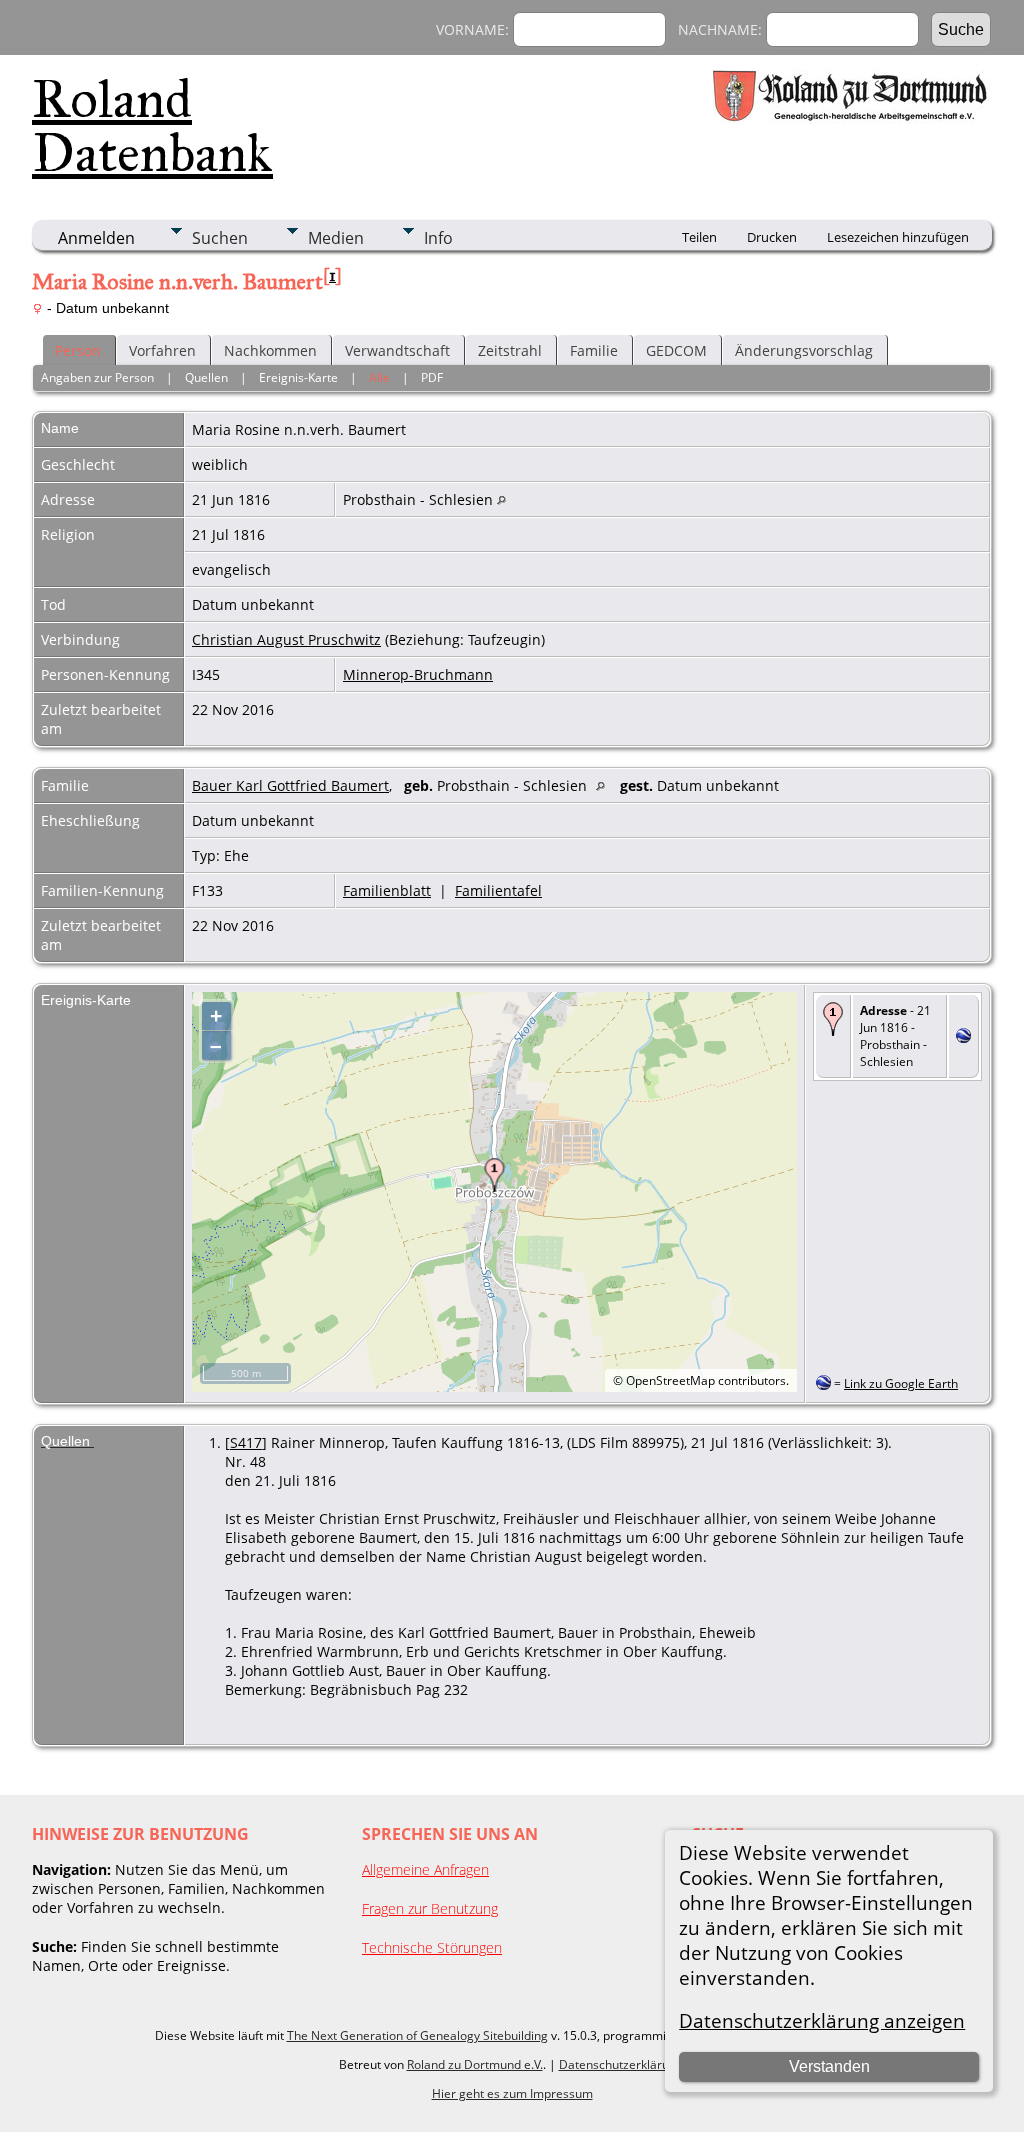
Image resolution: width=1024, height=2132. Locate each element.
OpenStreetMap (670, 1380)
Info (438, 238)
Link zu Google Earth (901, 1383)
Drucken (772, 237)
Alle (379, 377)
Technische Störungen (432, 1947)
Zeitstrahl (510, 350)
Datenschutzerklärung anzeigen (822, 2020)
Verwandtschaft (397, 350)
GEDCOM (676, 350)
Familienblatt (387, 890)
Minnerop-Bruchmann (418, 674)
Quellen (206, 377)
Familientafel (498, 890)
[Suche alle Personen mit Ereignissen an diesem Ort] (501, 499)
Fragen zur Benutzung (430, 1908)
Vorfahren (162, 350)
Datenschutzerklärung (621, 2064)
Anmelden (96, 238)
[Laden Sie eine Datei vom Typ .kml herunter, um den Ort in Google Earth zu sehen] (963, 1037)
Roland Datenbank (152, 126)
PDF (432, 377)
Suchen (220, 238)
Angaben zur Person (97, 377)
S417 (246, 1442)
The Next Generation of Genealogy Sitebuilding (417, 2035)
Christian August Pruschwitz (286, 639)
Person (78, 350)
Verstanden (829, 2066)
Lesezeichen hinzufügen (898, 237)
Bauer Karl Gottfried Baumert (290, 785)
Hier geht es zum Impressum (512, 2093)
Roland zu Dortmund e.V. (475, 2064)
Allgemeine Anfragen (425, 1869)
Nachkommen (270, 350)
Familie (594, 350)
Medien (336, 238)
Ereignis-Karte (298, 377)
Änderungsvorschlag (804, 350)
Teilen (699, 237)
